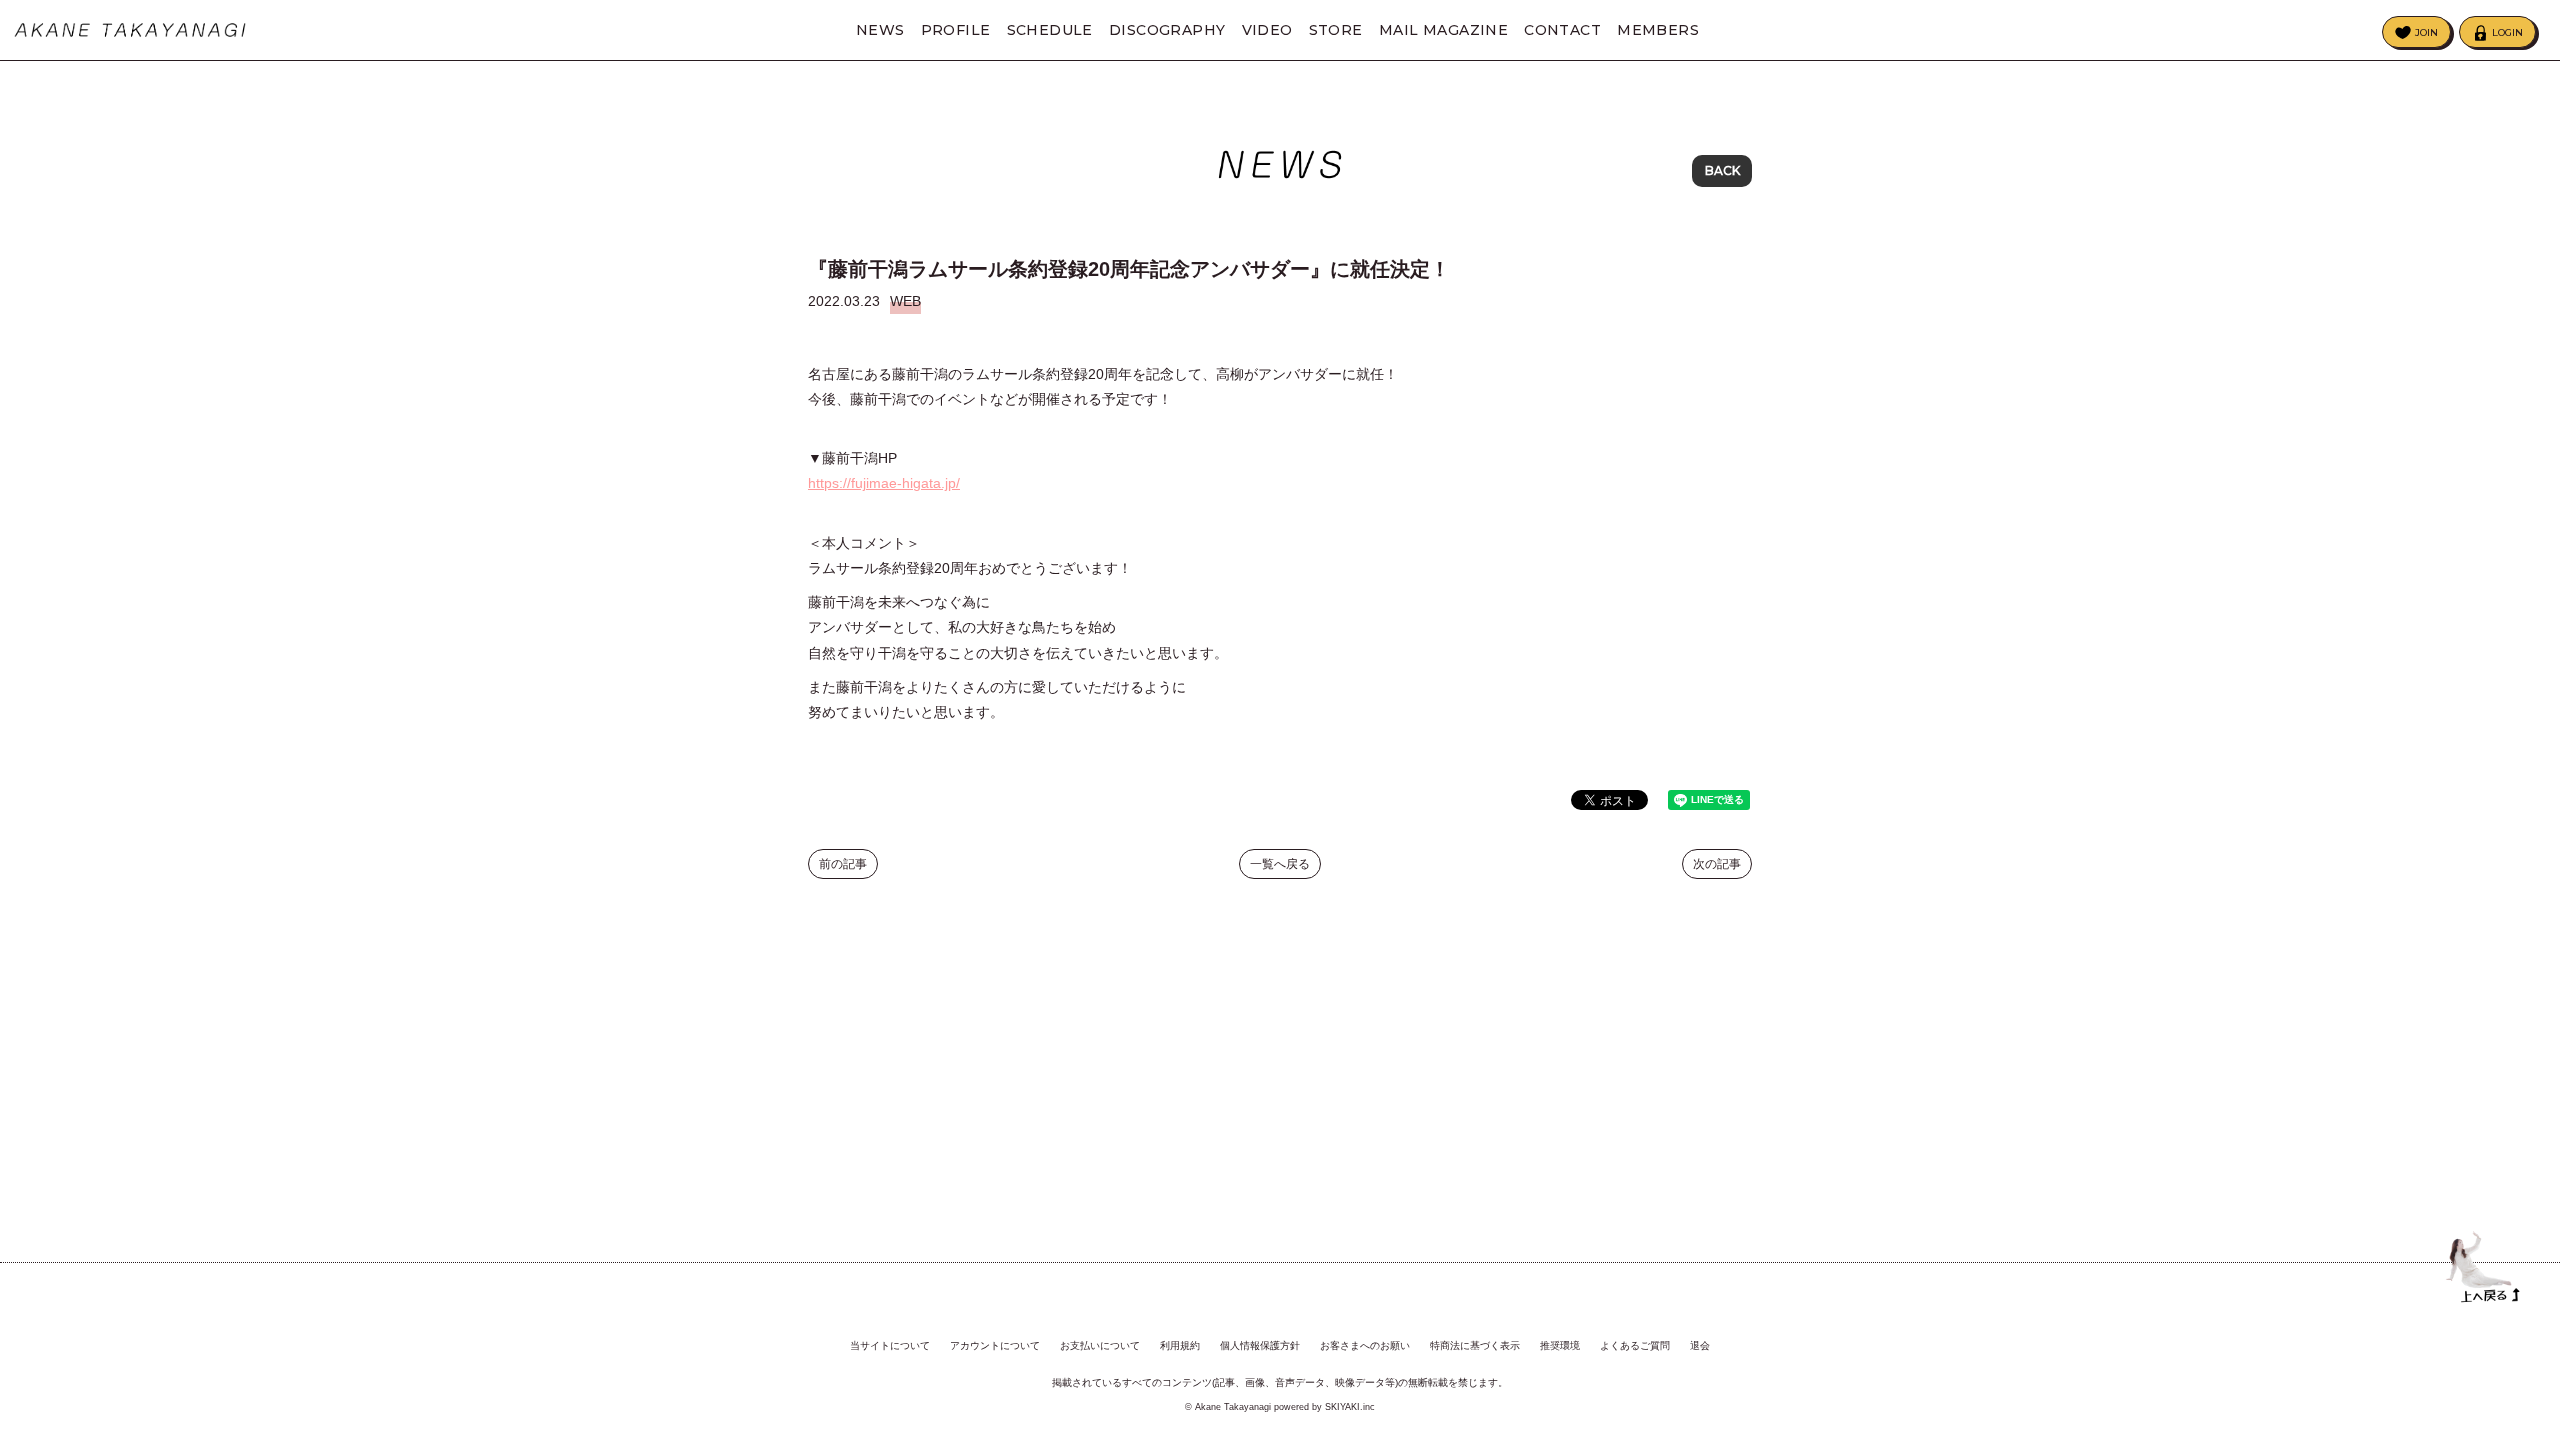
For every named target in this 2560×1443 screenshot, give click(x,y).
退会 (1700, 1345)
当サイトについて (890, 1345)
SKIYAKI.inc (1350, 1407)
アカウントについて (995, 1345)
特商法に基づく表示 (1475, 1345)
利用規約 (1180, 1345)
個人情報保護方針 (1260, 1345)
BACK (1722, 170)
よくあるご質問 (1635, 1345)
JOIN (2426, 32)
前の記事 (843, 864)
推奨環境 (1560, 1345)
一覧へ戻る (1280, 864)
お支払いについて (1100, 1345)
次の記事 (1717, 864)
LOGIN (2507, 32)
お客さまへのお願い (1365, 1345)
